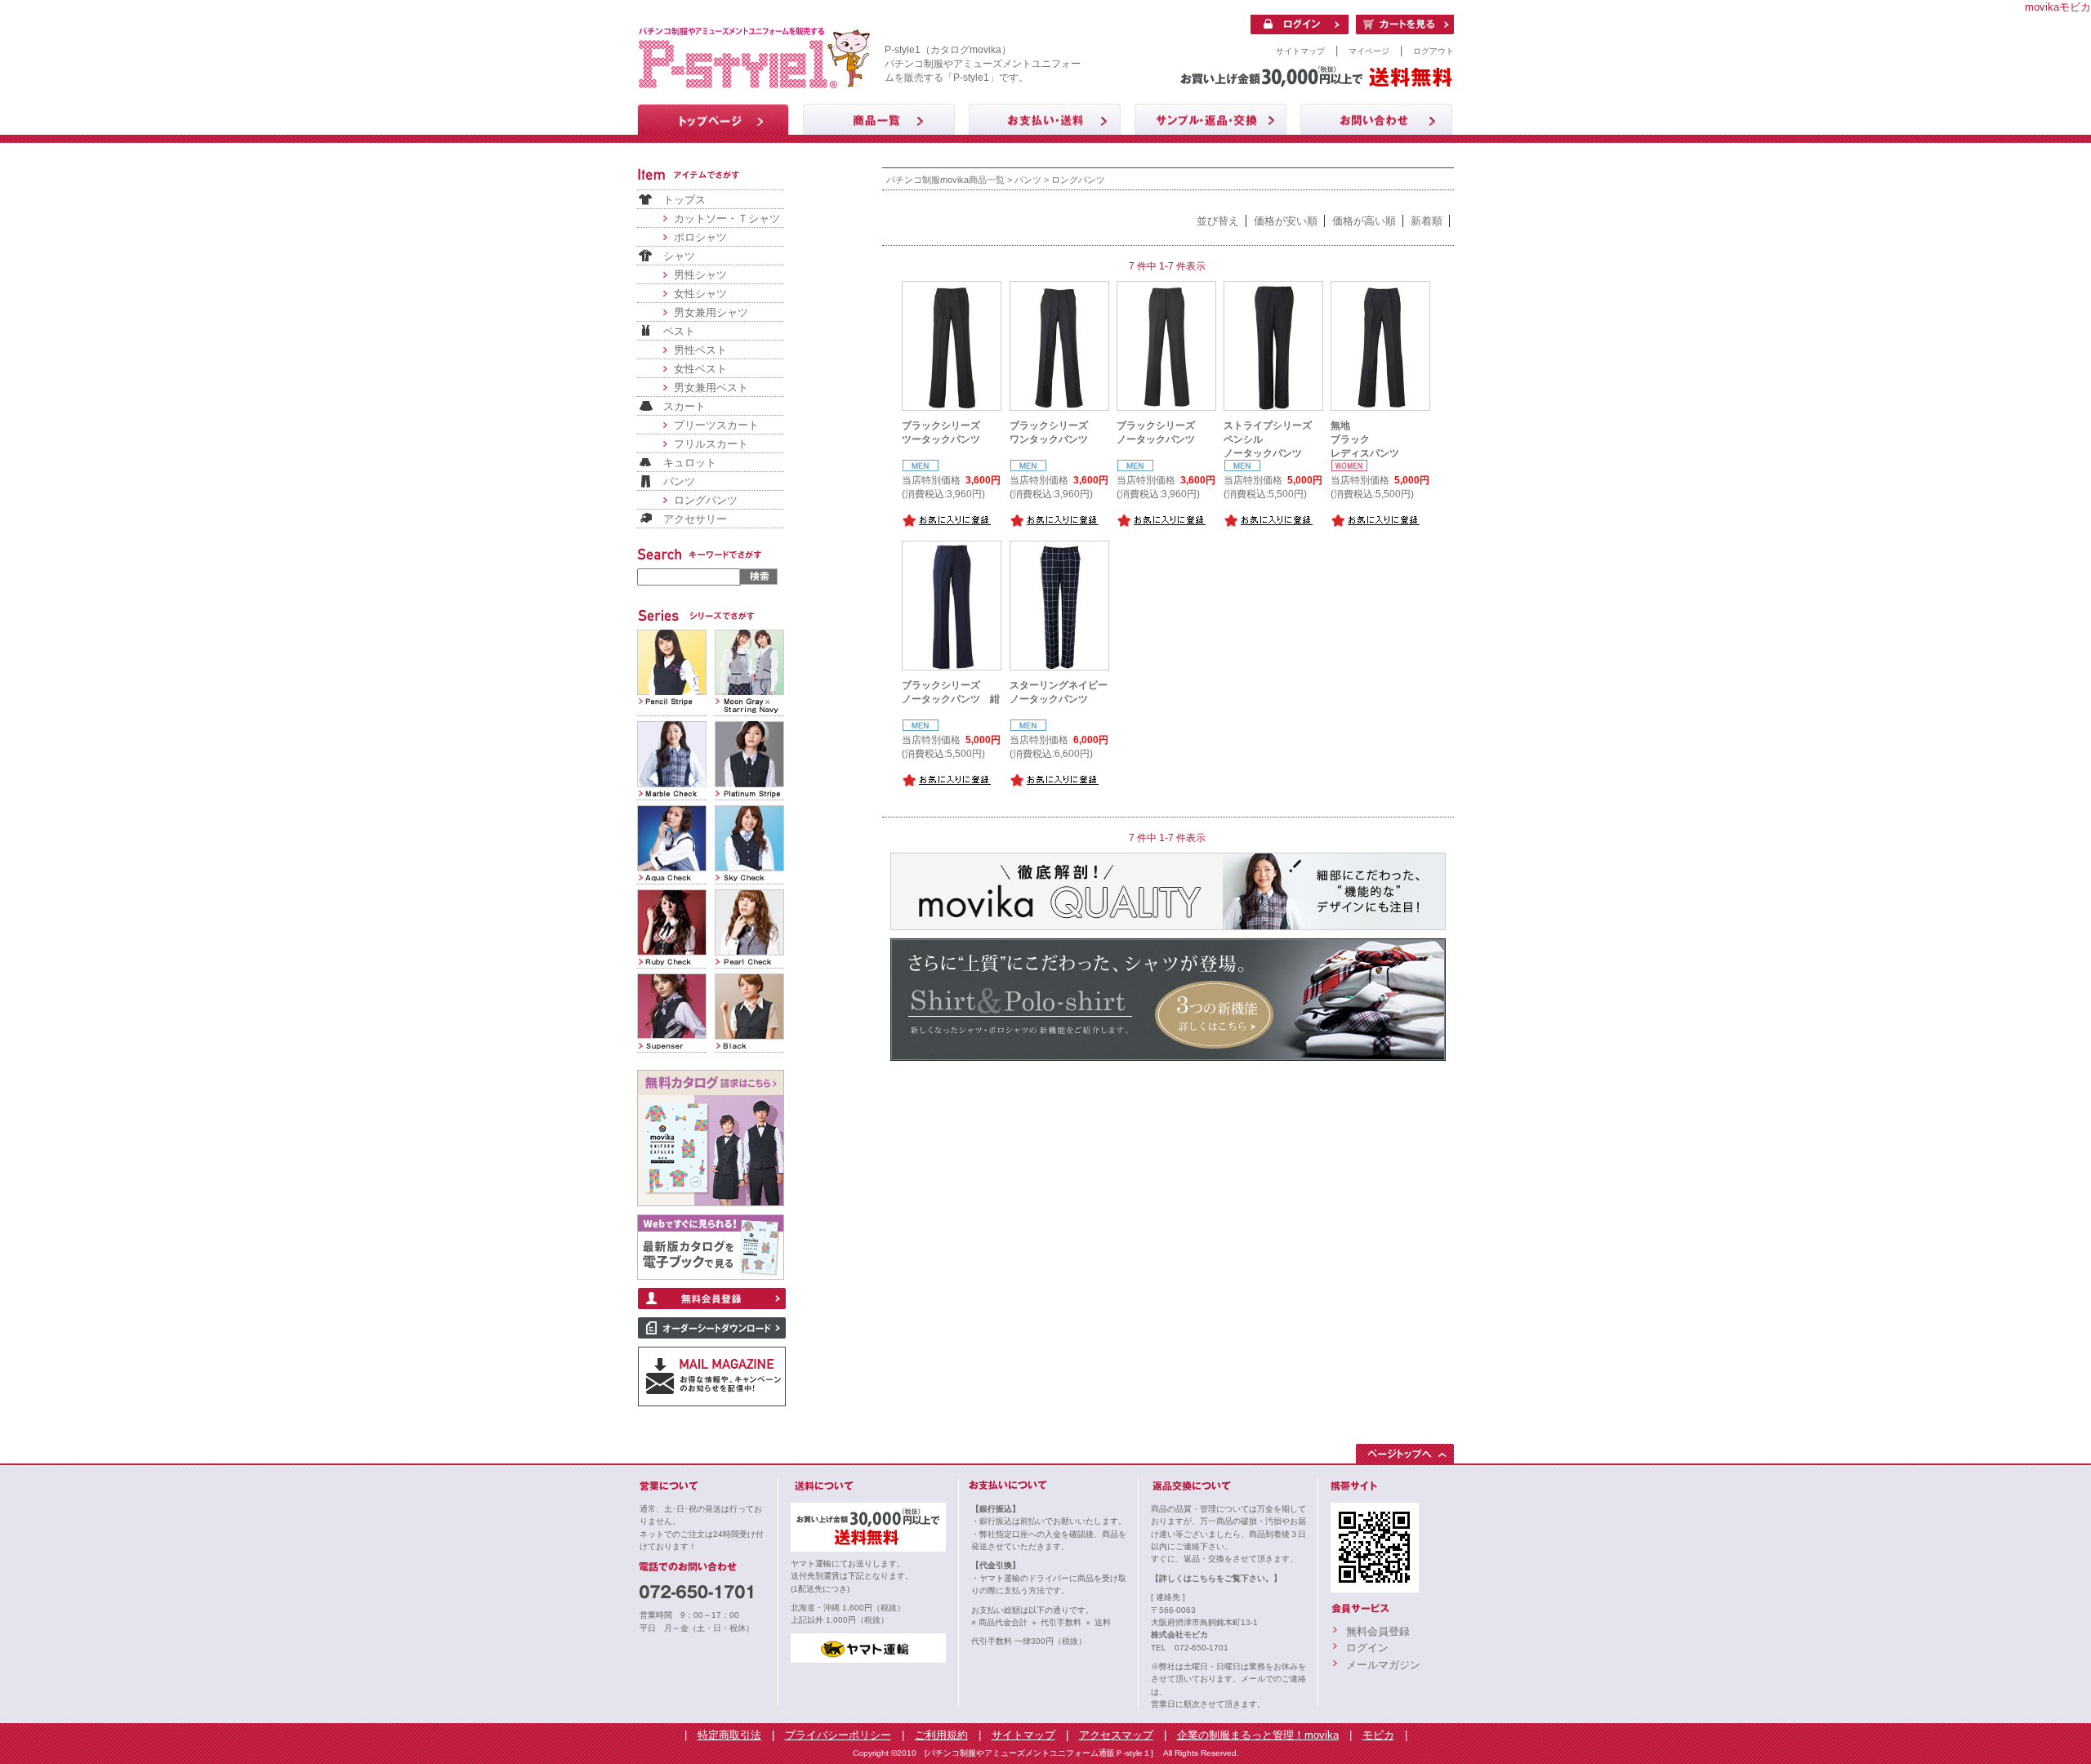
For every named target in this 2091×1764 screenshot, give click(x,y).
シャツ (679, 256)
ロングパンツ (706, 500)
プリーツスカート (716, 425)
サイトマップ (1300, 51)
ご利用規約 (941, 1735)
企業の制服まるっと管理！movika (1258, 1735)
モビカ (1378, 1735)
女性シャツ (700, 294)
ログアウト (1433, 51)
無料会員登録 (1378, 1631)
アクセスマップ (1116, 1735)
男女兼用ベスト (711, 388)
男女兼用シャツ (711, 312)
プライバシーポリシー (838, 1735)
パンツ (679, 481)
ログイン (1367, 1648)
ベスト (679, 331)
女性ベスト (700, 369)
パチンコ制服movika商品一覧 (945, 180)
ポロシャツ (700, 237)
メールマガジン (1383, 1665)
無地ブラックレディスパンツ (1365, 439)
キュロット (690, 463)
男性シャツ (700, 275)
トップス (684, 200)
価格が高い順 (1364, 221)
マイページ (1369, 51)
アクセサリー (695, 519)
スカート (684, 406)
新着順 (1427, 221)
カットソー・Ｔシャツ (727, 218)
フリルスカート (711, 444)
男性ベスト (700, 350)
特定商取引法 (729, 1735)
